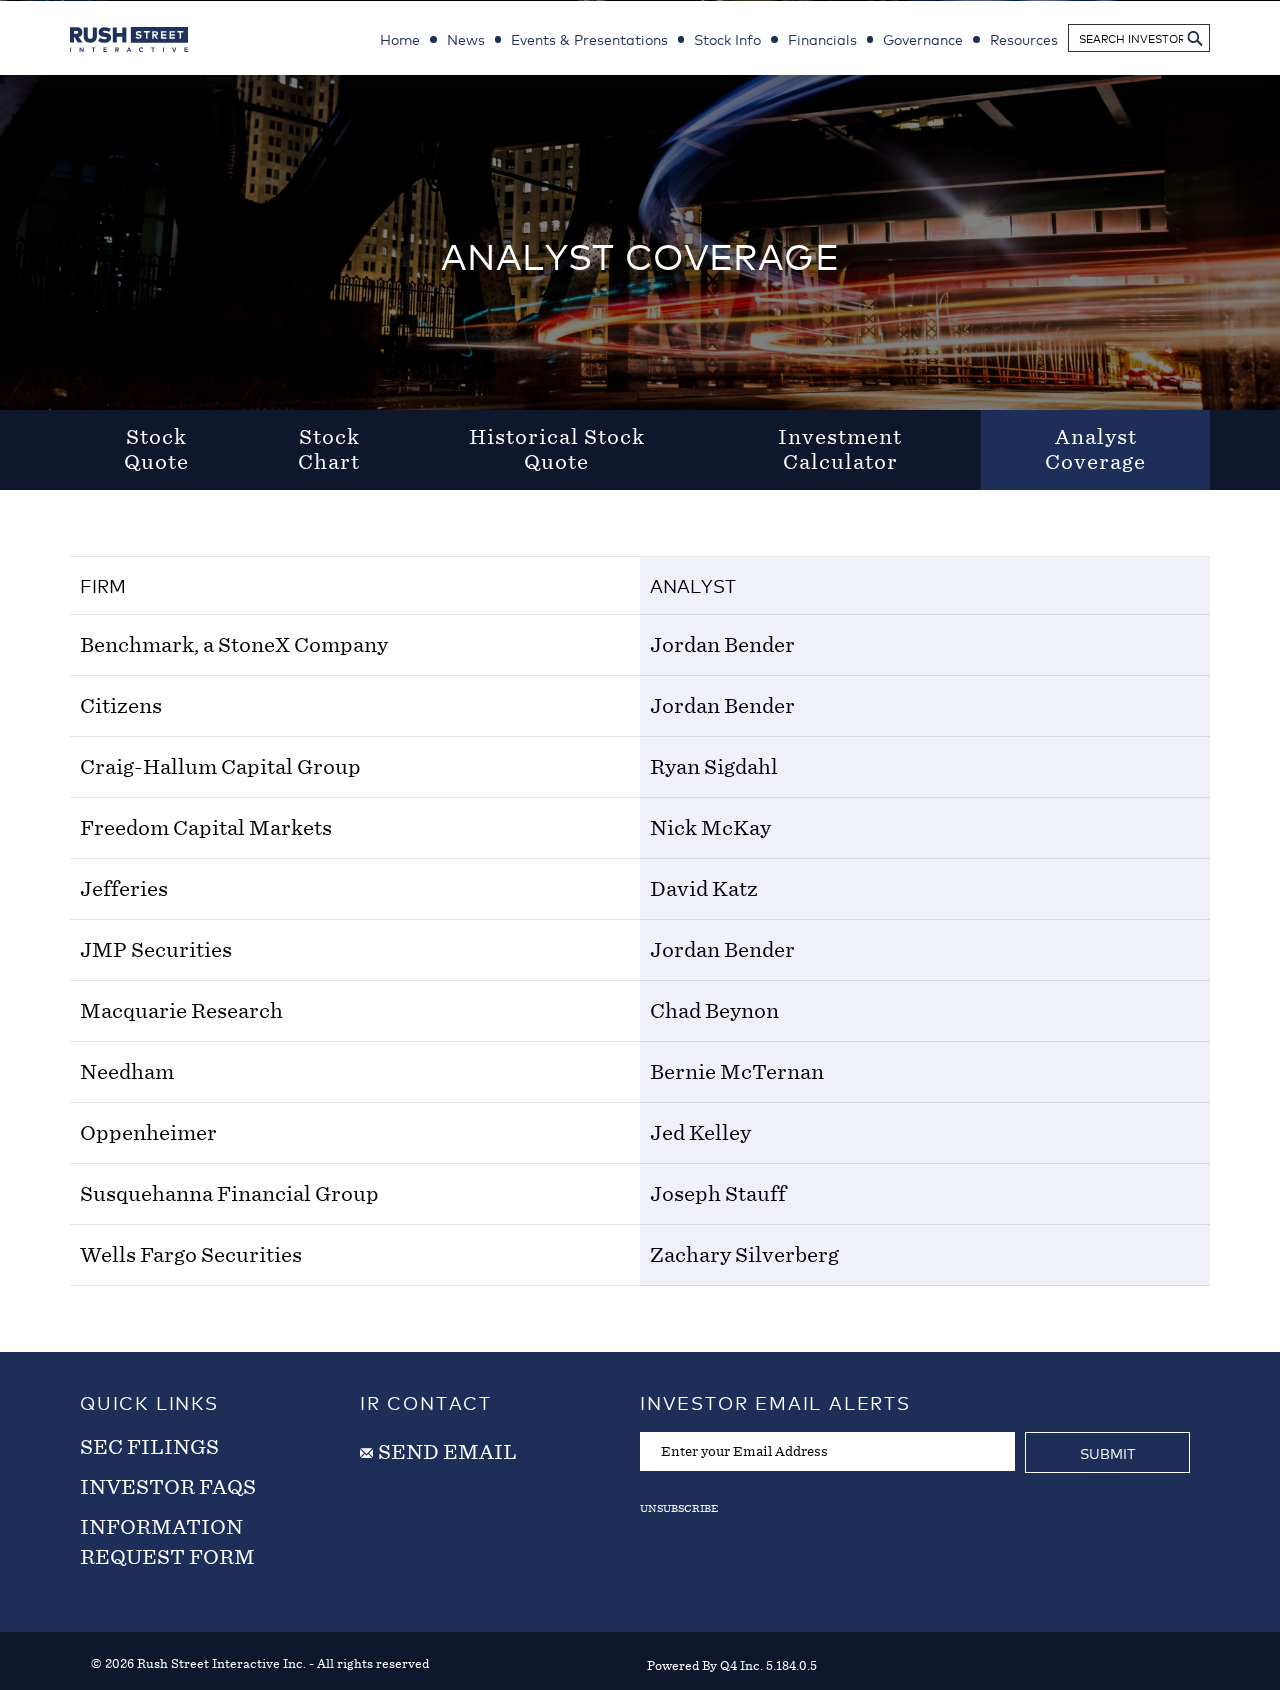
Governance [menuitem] (923, 38)
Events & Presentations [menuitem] (589, 38)
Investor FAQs (168, 1487)
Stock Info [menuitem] (727, 38)
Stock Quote (156, 449)
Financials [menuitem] (822, 38)
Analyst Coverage (1095, 449)
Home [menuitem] (400, 38)
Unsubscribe (679, 1508)
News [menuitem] (466, 38)
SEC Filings (149, 1447)
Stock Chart (329, 449)
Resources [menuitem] (1024, 38)
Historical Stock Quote (557, 449)
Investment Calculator (840, 449)
